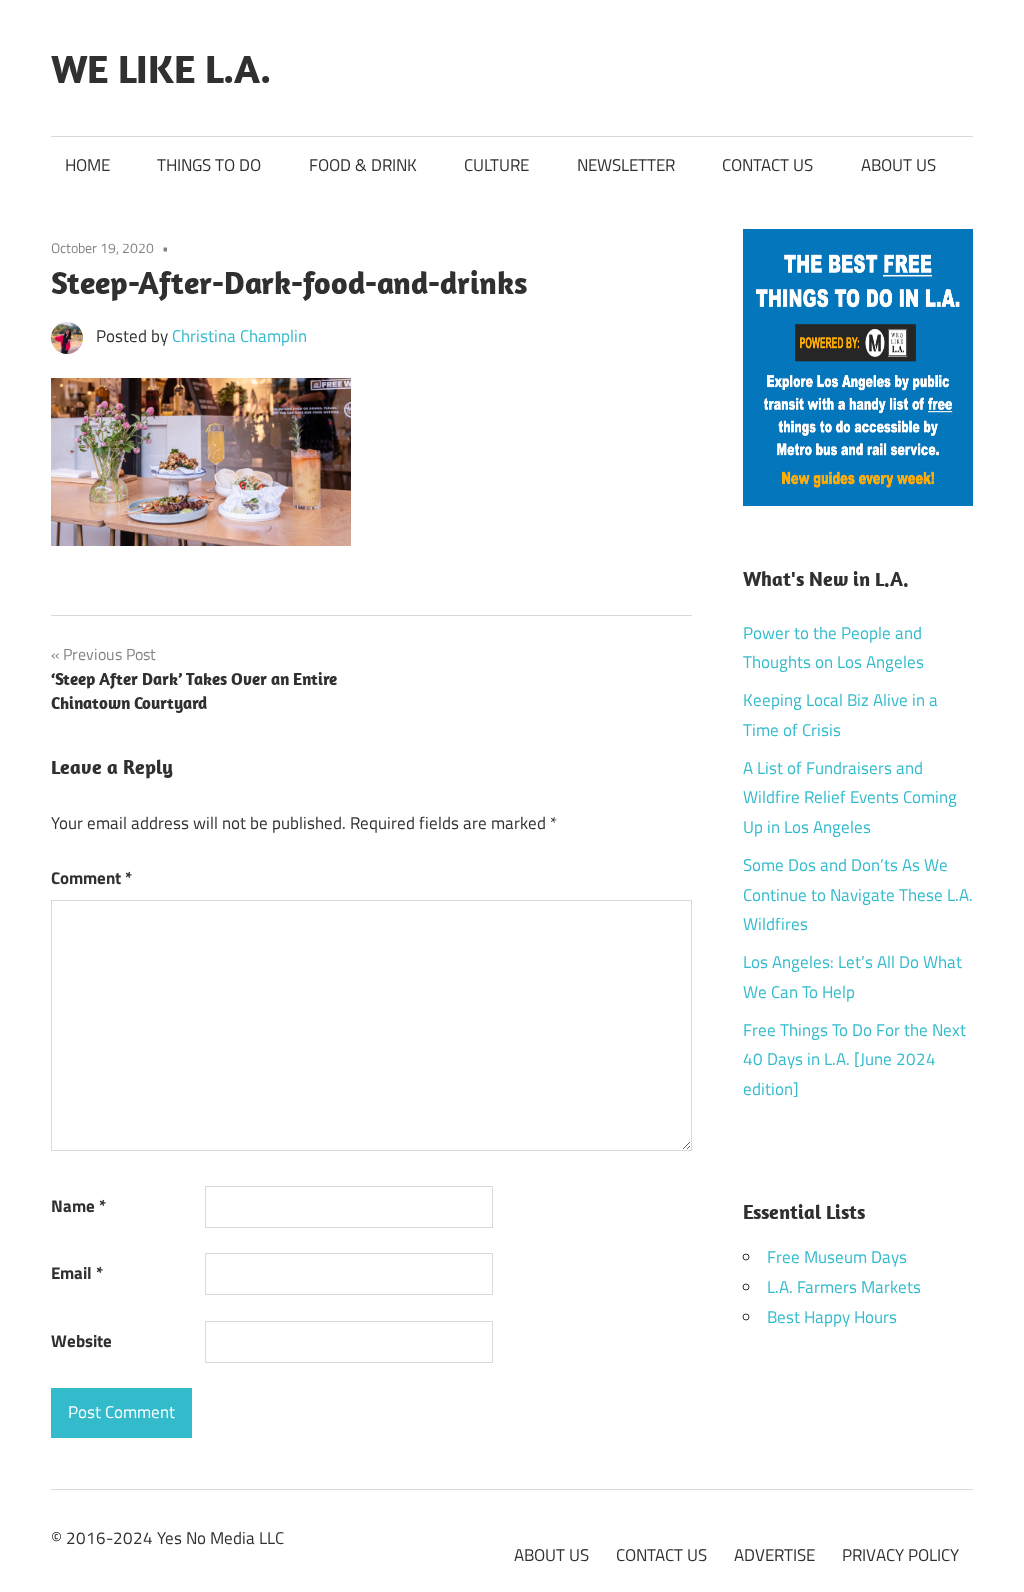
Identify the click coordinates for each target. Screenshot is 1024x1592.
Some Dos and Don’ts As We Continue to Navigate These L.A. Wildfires (858, 895)
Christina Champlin (239, 336)
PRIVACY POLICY (900, 1555)
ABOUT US (898, 165)
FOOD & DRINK (363, 165)
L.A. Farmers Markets (844, 1287)
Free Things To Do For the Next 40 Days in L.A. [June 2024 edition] (854, 1060)
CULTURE (496, 165)
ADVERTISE (774, 1555)
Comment (91, 878)
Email (77, 1273)
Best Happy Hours (832, 1317)
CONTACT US (767, 165)
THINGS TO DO (209, 165)
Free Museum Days (837, 1257)
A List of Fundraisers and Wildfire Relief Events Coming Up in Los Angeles (850, 798)
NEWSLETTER (626, 165)
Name (78, 1206)
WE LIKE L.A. (161, 68)
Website (81, 1341)
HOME (87, 165)
